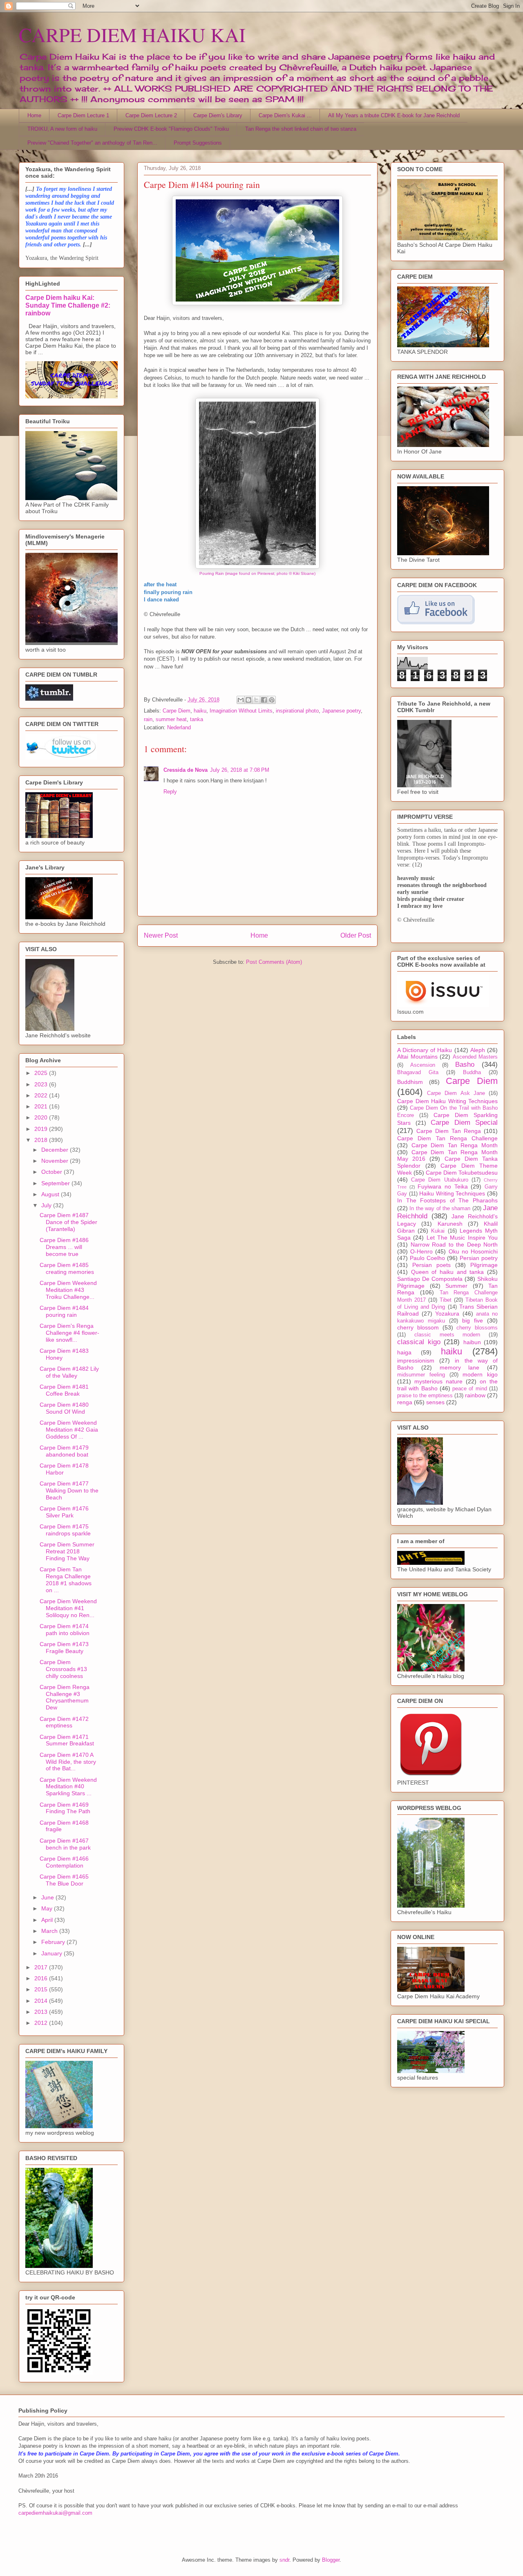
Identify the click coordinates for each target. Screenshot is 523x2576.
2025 (42, 1073)
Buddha (472, 1072)
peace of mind (470, 1389)
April (48, 1920)
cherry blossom (418, 1327)
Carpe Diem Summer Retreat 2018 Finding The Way (67, 1551)
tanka (197, 719)
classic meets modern (447, 1335)
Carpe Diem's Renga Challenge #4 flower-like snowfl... (69, 1333)
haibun (472, 1342)
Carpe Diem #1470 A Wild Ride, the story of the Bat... (68, 1762)
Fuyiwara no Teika (443, 1186)
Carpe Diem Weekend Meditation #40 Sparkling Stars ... (68, 1787)
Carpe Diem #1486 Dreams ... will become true (64, 1247)
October (53, 1172)
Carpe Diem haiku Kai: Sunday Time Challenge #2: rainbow (68, 305)
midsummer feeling (421, 1375)
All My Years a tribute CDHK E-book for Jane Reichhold (394, 115)
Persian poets (431, 1265)
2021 (42, 1106)
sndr (284, 2560)
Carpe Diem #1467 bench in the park (65, 1844)
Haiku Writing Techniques (452, 1193)
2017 (42, 1967)
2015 (42, 1989)
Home (34, 115)
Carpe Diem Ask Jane (456, 1093)
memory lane (460, 1367)
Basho (465, 1065)
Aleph (478, 1050)
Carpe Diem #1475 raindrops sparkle (65, 1530)
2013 (42, 2012)
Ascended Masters (475, 1057)
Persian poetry (479, 1258)
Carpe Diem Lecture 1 (83, 115)
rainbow (475, 1395)
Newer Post (161, 935)
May (48, 1908)
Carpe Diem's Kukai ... (285, 115)
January (53, 1953)
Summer (456, 1286)
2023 (42, 1084)
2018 (42, 1140)
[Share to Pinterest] (272, 700)
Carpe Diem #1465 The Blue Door (64, 1880)
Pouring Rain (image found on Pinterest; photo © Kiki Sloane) (257, 573)
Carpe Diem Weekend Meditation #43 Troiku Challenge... (68, 1290)
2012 (42, 2023)
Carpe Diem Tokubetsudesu (462, 1173)
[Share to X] (256, 700)
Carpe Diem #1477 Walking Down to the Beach (69, 1490)
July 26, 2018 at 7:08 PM (240, 770)
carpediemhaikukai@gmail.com (55, 2513)
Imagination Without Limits (241, 711)
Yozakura (447, 1314)
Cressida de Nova (186, 770)
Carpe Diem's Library (218, 115)
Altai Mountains (417, 1057)
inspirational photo (297, 711)
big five (473, 1320)
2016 (42, 1978)
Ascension (423, 1065)
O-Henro (421, 1251)
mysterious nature (438, 1381)
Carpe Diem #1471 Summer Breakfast (67, 1740)
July (47, 1205)
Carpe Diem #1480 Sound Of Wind (64, 1408)
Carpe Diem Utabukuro (439, 1180)
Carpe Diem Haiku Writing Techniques (447, 1101)
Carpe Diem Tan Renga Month (455, 1145)
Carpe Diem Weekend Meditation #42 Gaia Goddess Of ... (69, 1430)
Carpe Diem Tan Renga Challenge (447, 1138)
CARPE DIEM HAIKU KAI (132, 34)
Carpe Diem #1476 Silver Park (64, 1512)
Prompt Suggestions (198, 143)
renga (405, 1402)
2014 (42, 2001)
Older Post (356, 935)
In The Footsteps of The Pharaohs (447, 1200)
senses (435, 1402)
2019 (42, 1129)
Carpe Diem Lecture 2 (151, 115)
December (56, 1150)
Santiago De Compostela (430, 1279)
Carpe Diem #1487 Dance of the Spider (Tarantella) (68, 1222)
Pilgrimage (484, 1265)
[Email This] (241, 700)
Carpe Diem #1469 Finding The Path (65, 1808)
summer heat (171, 719)
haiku (200, 711)
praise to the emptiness (425, 1396)
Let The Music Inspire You (462, 1238)
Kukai (438, 1231)
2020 (42, 1117)
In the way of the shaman (440, 1209)
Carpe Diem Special (464, 1123)
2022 (42, 1095)
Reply (170, 792)
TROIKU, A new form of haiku (62, 129)
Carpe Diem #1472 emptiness (64, 1722)
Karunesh (450, 1224)
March (50, 1931)
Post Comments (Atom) (274, 962)
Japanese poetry (341, 711)
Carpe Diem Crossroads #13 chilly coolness (63, 1669)
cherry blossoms (477, 1328)
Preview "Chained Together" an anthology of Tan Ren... (92, 143)
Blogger (331, 2560)
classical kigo (419, 1342)
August (51, 1194)
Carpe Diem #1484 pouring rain (64, 1311)
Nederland (179, 727)
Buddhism (410, 1082)
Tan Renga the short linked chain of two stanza (301, 129)
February (54, 1942)
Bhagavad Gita (418, 1072)
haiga (404, 1352)
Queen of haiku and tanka (448, 1272)
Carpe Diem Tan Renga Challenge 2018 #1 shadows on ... (66, 1580)
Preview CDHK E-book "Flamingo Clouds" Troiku (171, 129)
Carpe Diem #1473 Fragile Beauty (64, 1648)
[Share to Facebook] (264, 700)
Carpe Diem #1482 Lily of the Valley (69, 1372)
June (48, 1897)
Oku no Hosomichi (473, 1251)
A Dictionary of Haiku (425, 1050)
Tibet (446, 1300)
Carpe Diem (177, 711)
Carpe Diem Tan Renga (449, 1131)
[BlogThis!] (248, 700)
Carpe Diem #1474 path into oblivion (65, 1630)
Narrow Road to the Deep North (454, 1244)
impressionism (416, 1361)
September (56, 1183)
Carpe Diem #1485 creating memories (67, 1268)
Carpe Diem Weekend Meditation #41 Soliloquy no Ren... (68, 1608)
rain (148, 719)
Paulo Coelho (427, 1258)
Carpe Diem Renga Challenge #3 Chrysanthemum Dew (65, 1697)
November (56, 1161)
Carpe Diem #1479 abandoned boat (64, 1451)
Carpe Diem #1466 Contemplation (64, 1862)
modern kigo (480, 1374)
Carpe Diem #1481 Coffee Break (64, 1390)
